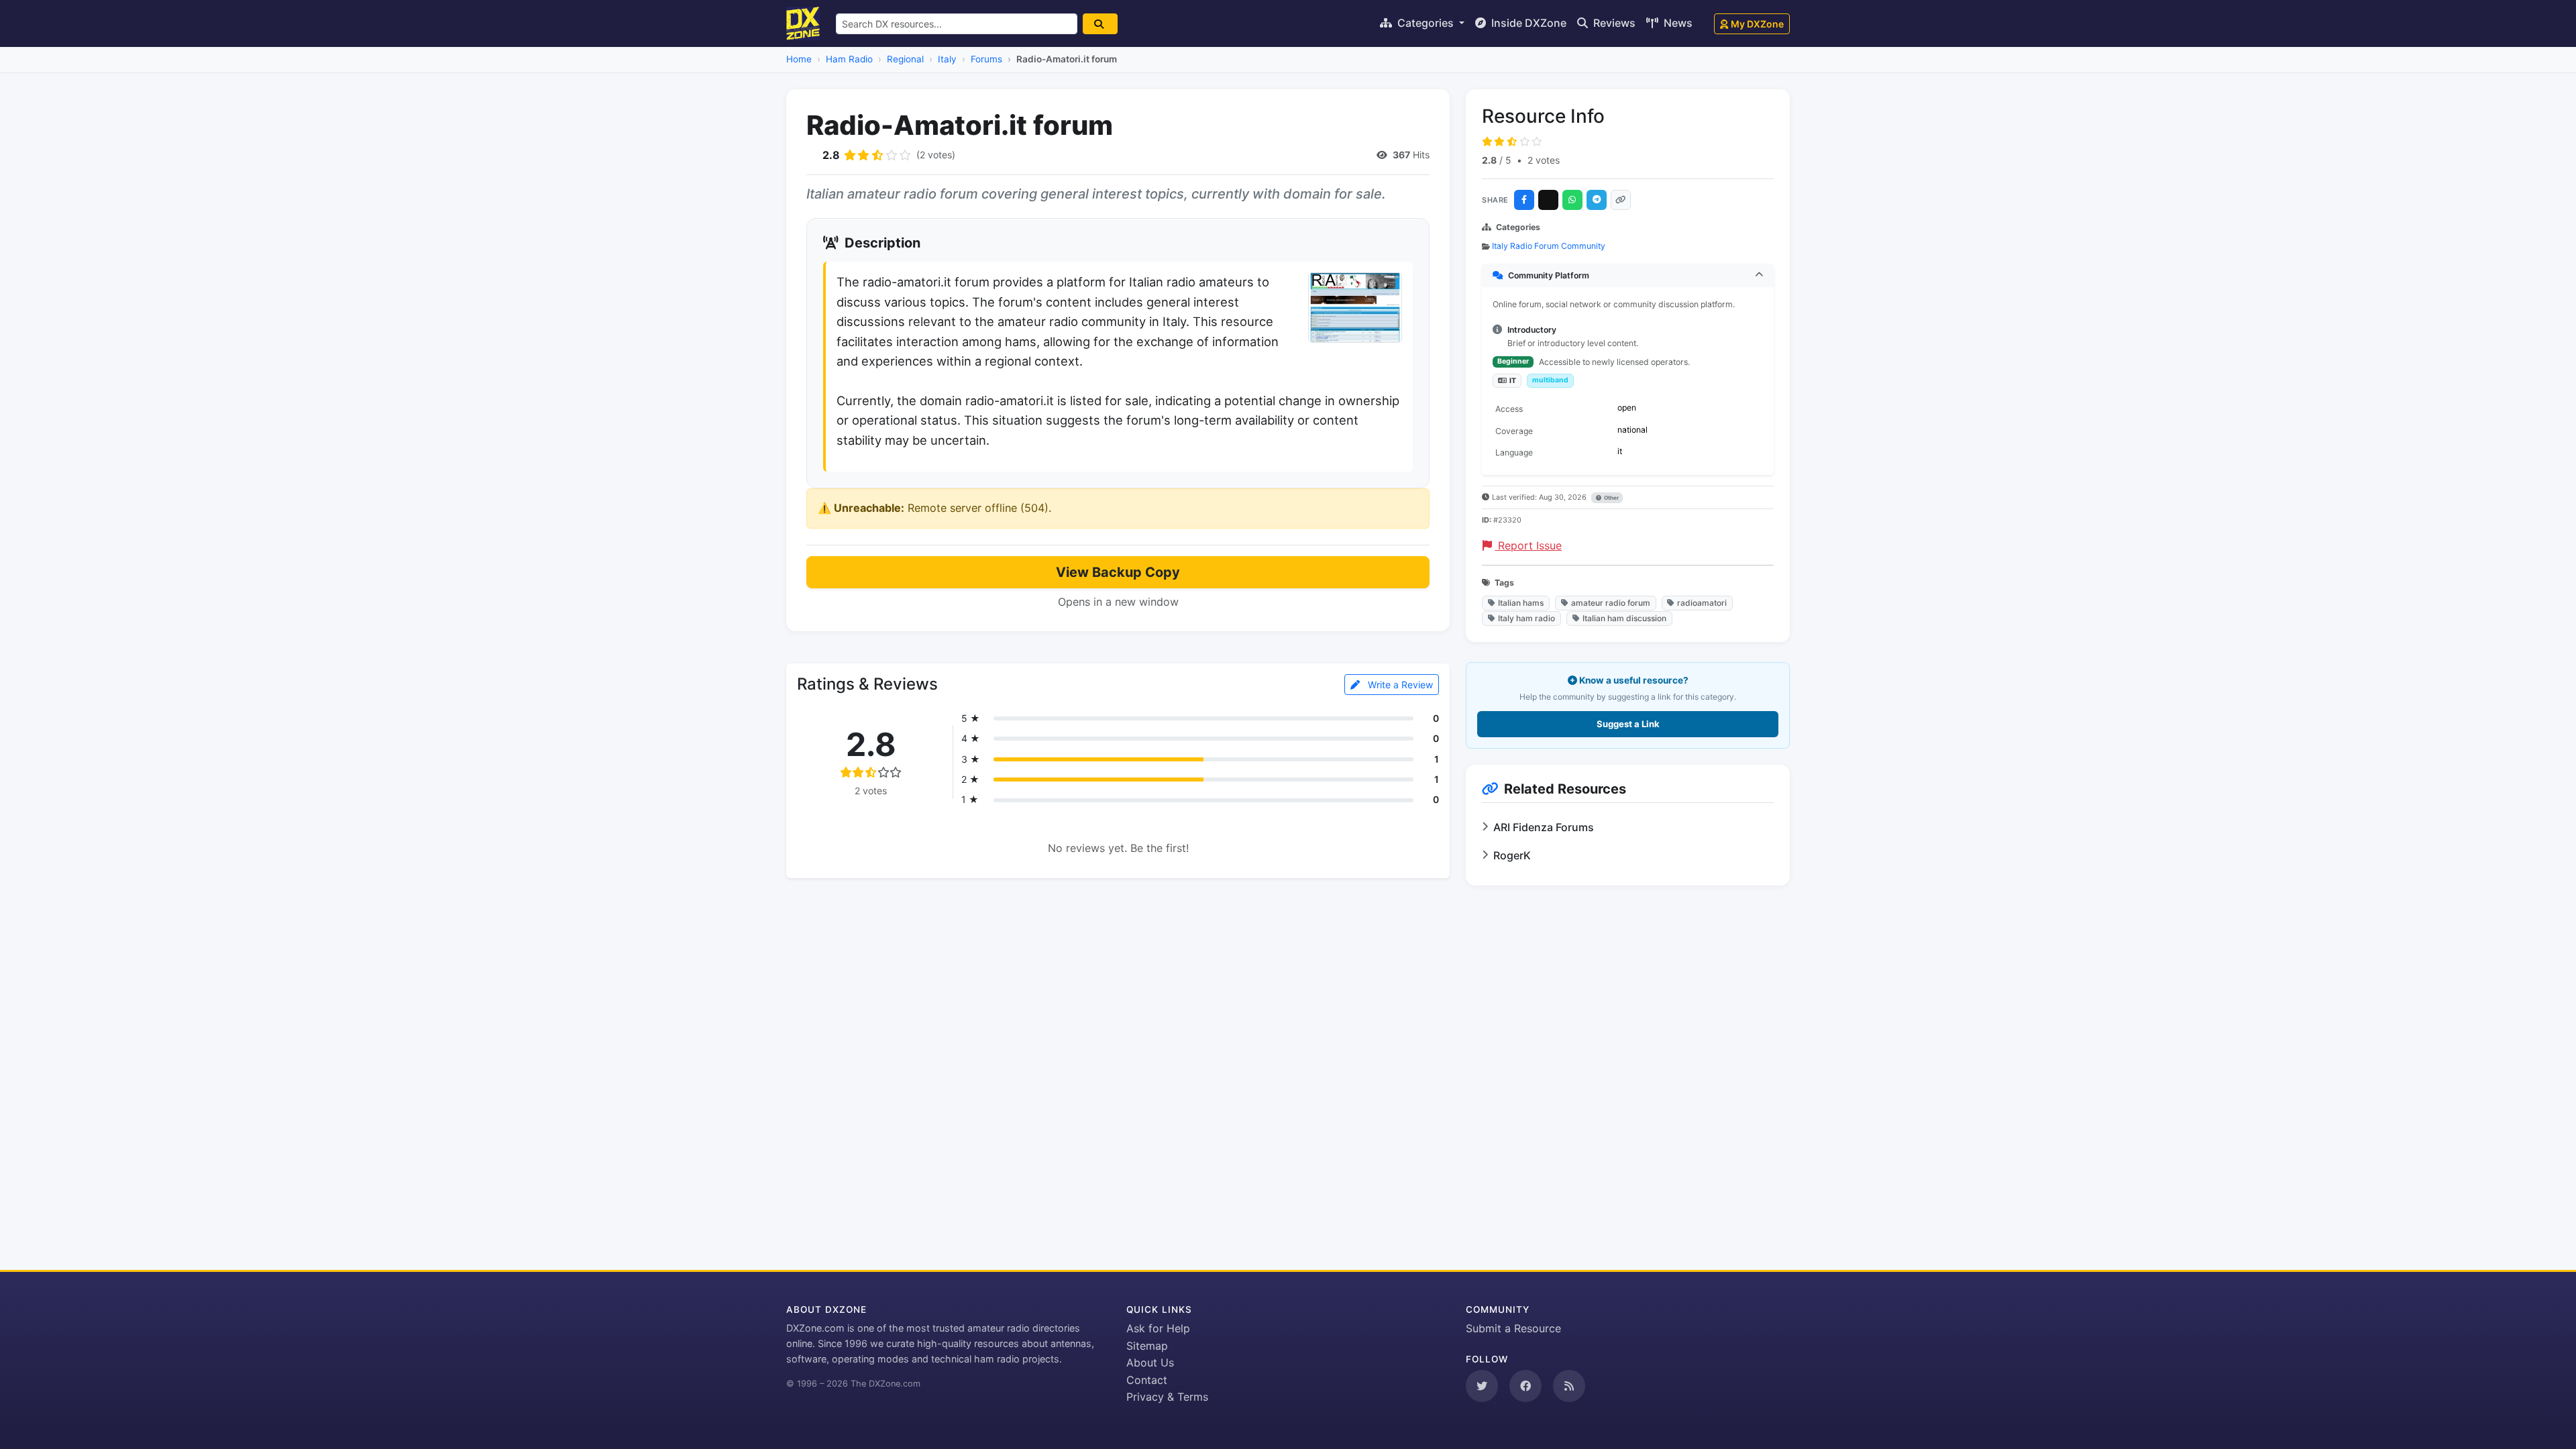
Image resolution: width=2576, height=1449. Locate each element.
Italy (947, 59)
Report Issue (1528, 545)
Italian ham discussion (1624, 618)
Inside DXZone (1527, 23)
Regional (905, 59)
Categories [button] (1426, 23)
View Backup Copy (1118, 572)
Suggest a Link (1628, 724)
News (1677, 23)
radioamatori (1702, 603)
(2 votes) (936, 155)
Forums (986, 59)
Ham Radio (849, 59)
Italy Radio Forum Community (1549, 246)
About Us (1150, 1362)
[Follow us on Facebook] (1525, 1386)
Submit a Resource (1513, 1328)
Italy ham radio (1526, 618)
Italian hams (1521, 603)
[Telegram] (1597, 200)
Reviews (1613, 23)
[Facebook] (1524, 200)
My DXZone (1757, 24)
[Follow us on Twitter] (1482, 1386)
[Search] (1100, 24)
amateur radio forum (1611, 603)
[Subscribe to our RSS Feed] (1569, 1386)
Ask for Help (1158, 1328)
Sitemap (1147, 1346)
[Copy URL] (1621, 200)
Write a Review (1399, 685)
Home (799, 59)
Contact (1147, 1380)
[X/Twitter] (1548, 200)
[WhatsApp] (1572, 200)
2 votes (1544, 160)
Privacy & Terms (1167, 1397)
